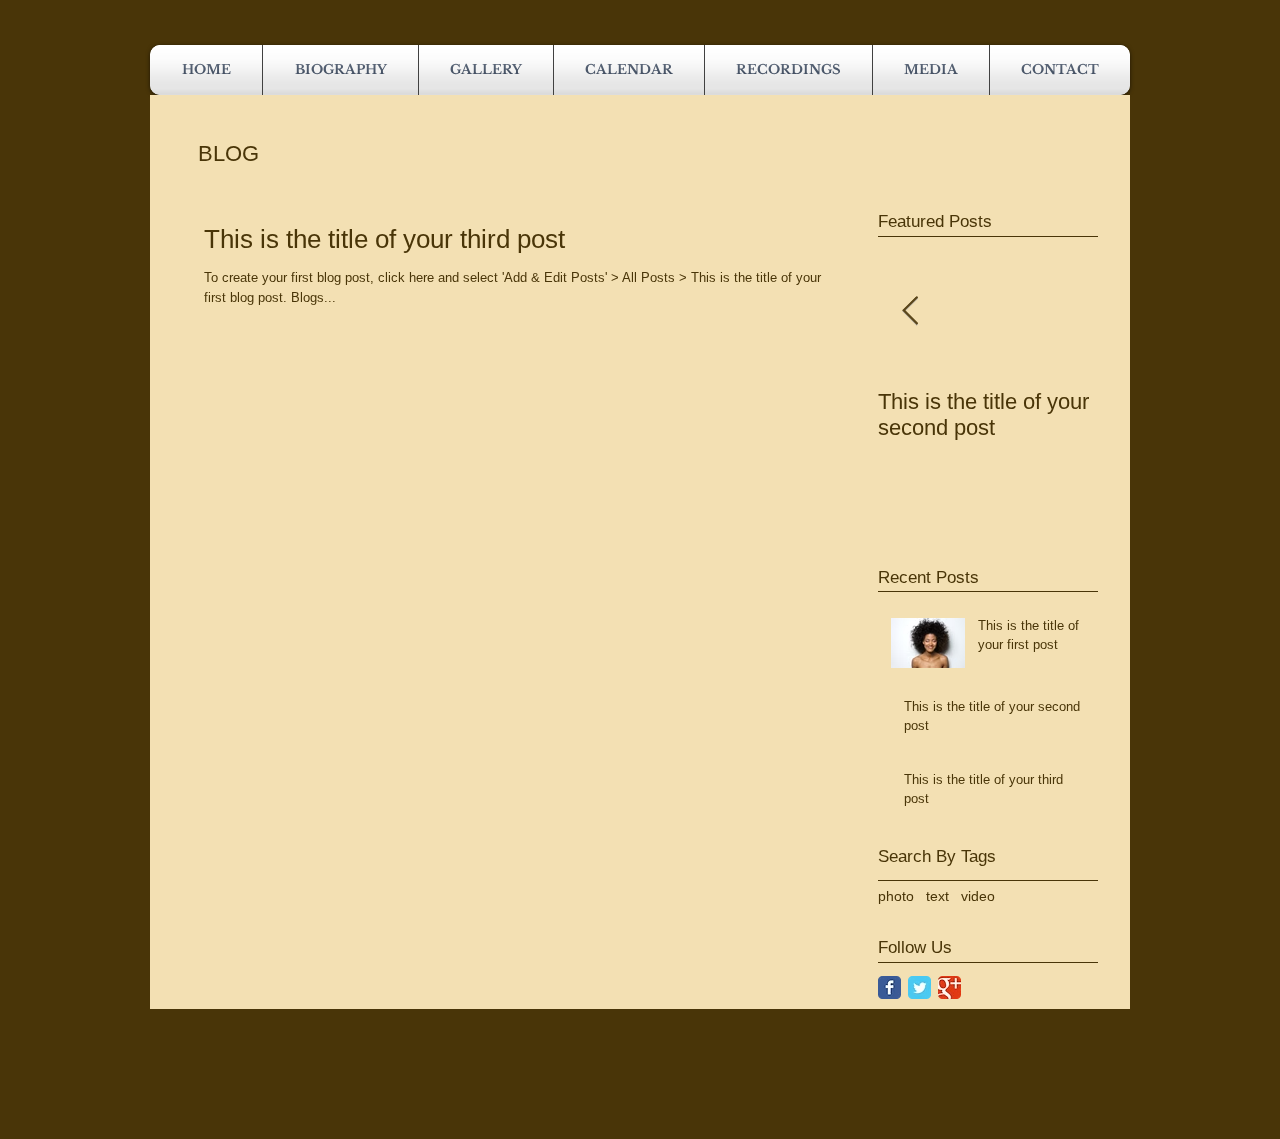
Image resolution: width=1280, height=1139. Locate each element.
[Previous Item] (910, 311)
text (937, 896)
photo (896, 896)
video (978, 896)
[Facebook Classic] (889, 987)
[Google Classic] (949, 987)
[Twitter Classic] (919, 987)
